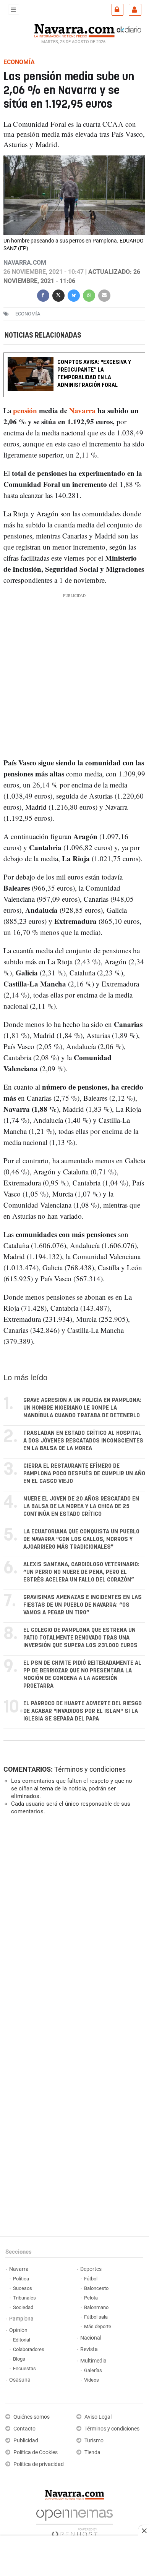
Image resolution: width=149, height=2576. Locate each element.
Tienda (92, 2452)
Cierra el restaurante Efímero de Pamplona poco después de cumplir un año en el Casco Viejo (84, 1474)
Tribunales (24, 2298)
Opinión (18, 2330)
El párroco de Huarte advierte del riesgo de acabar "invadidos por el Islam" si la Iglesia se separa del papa (83, 1711)
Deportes (91, 2269)
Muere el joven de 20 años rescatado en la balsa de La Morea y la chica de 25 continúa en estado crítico (81, 1506)
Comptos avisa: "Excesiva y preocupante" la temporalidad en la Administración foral (94, 374)
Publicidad (26, 2441)
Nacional (91, 2338)
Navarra (82, 411)
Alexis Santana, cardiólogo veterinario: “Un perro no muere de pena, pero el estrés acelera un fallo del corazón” (81, 1572)
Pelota (91, 2298)
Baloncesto (96, 2288)
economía (28, 314)
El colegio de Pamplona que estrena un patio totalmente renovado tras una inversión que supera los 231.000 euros (80, 1638)
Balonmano (96, 2307)
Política (21, 2279)
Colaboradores (29, 2349)
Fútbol (91, 2279)
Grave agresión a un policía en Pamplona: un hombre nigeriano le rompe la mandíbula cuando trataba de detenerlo (82, 1408)
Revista (89, 2349)
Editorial (22, 2340)
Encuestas (24, 2368)
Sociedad (23, 2307)
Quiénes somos (32, 2417)
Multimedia (93, 2361)
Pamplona (21, 2319)
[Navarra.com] (74, 30)
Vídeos (92, 2380)
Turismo (94, 2441)
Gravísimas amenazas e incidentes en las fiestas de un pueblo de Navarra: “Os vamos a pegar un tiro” (83, 1605)
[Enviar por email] (104, 295)
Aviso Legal (98, 2417)
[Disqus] (73, 1926)
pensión (25, 411)
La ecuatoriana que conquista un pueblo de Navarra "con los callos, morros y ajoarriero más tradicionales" (81, 1539)
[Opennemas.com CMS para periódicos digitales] (74, 2521)
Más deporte (98, 2326)
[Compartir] (43, 295)
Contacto (24, 2429)
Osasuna (20, 2380)
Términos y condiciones (90, 1769)
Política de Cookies (36, 2452)
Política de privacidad (39, 2464)
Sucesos (23, 2288)
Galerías (93, 2370)
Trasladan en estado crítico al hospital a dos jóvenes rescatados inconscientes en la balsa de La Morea (83, 1441)
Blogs (19, 2359)
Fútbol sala (96, 2317)
